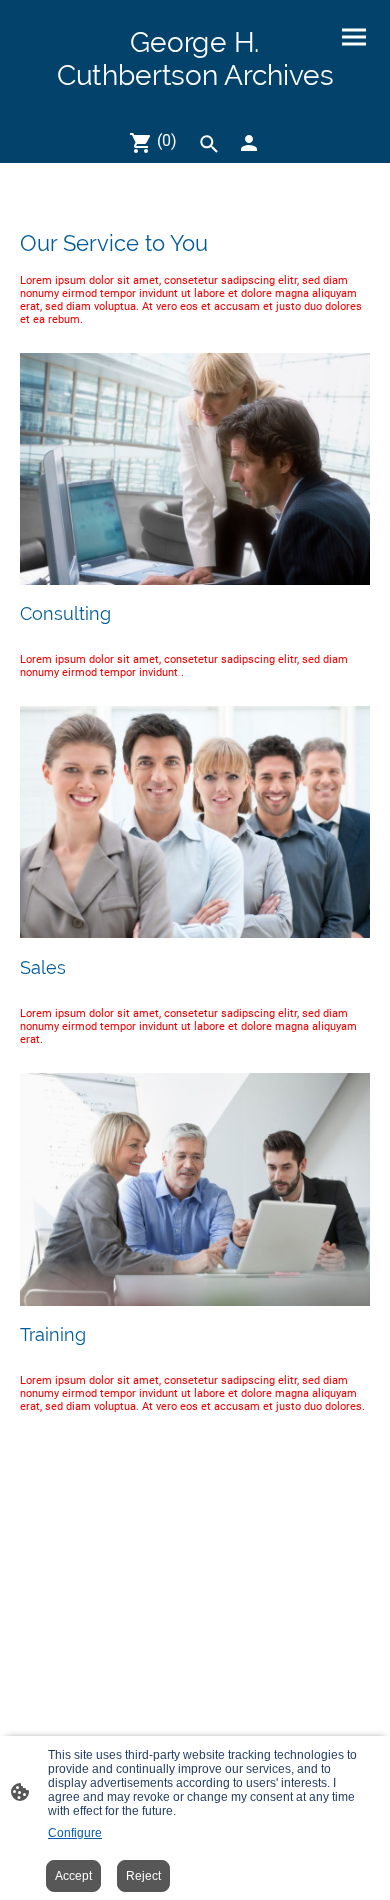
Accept (73, 1876)
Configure (75, 1833)
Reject (143, 1876)
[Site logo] (195, 104)
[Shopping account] (249, 143)
